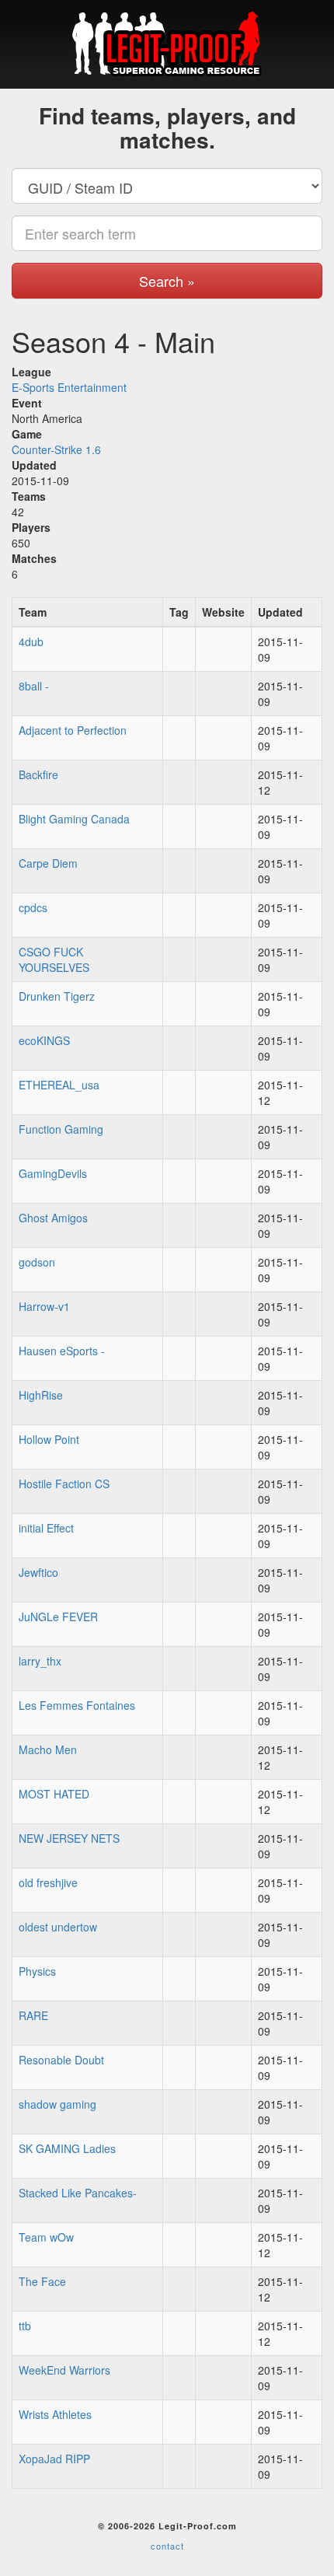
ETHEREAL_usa (59, 1085)
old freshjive (48, 1882)
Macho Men (48, 1749)
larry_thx (40, 1661)
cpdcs (33, 907)
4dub (31, 641)
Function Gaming (61, 1129)
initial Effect (46, 1528)
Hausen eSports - (62, 1351)
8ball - (34, 686)
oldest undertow (58, 1927)
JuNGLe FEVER (58, 1617)
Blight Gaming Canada (74, 819)
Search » (167, 281)
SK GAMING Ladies (67, 2148)
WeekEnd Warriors (64, 2370)
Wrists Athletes (55, 2414)
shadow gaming (57, 2104)
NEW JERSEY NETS (69, 1838)
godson (37, 1262)
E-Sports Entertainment (69, 387)
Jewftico (38, 1572)
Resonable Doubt (61, 2060)
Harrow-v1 (44, 1306)
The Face (42, 2281)
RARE (33, 2015)
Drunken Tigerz (57, 996)
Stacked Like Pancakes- (78, 2193)
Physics (37, 1971)
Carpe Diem (48, 863)
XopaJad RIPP (54, 2459)
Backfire (38, 774)
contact (167, 2546)
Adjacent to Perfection (73, 730)
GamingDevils (53, 1173)
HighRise (41, 1395)
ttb (25, 2326)
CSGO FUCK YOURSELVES (54, 959)
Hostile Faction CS (64, 1484)
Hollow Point (49, 1439)
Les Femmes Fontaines (77, 1705)
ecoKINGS (44, 1040)
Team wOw (46, 2237)
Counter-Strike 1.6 (56, 449)
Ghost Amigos (53, 1218)
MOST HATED (54, 1794)
